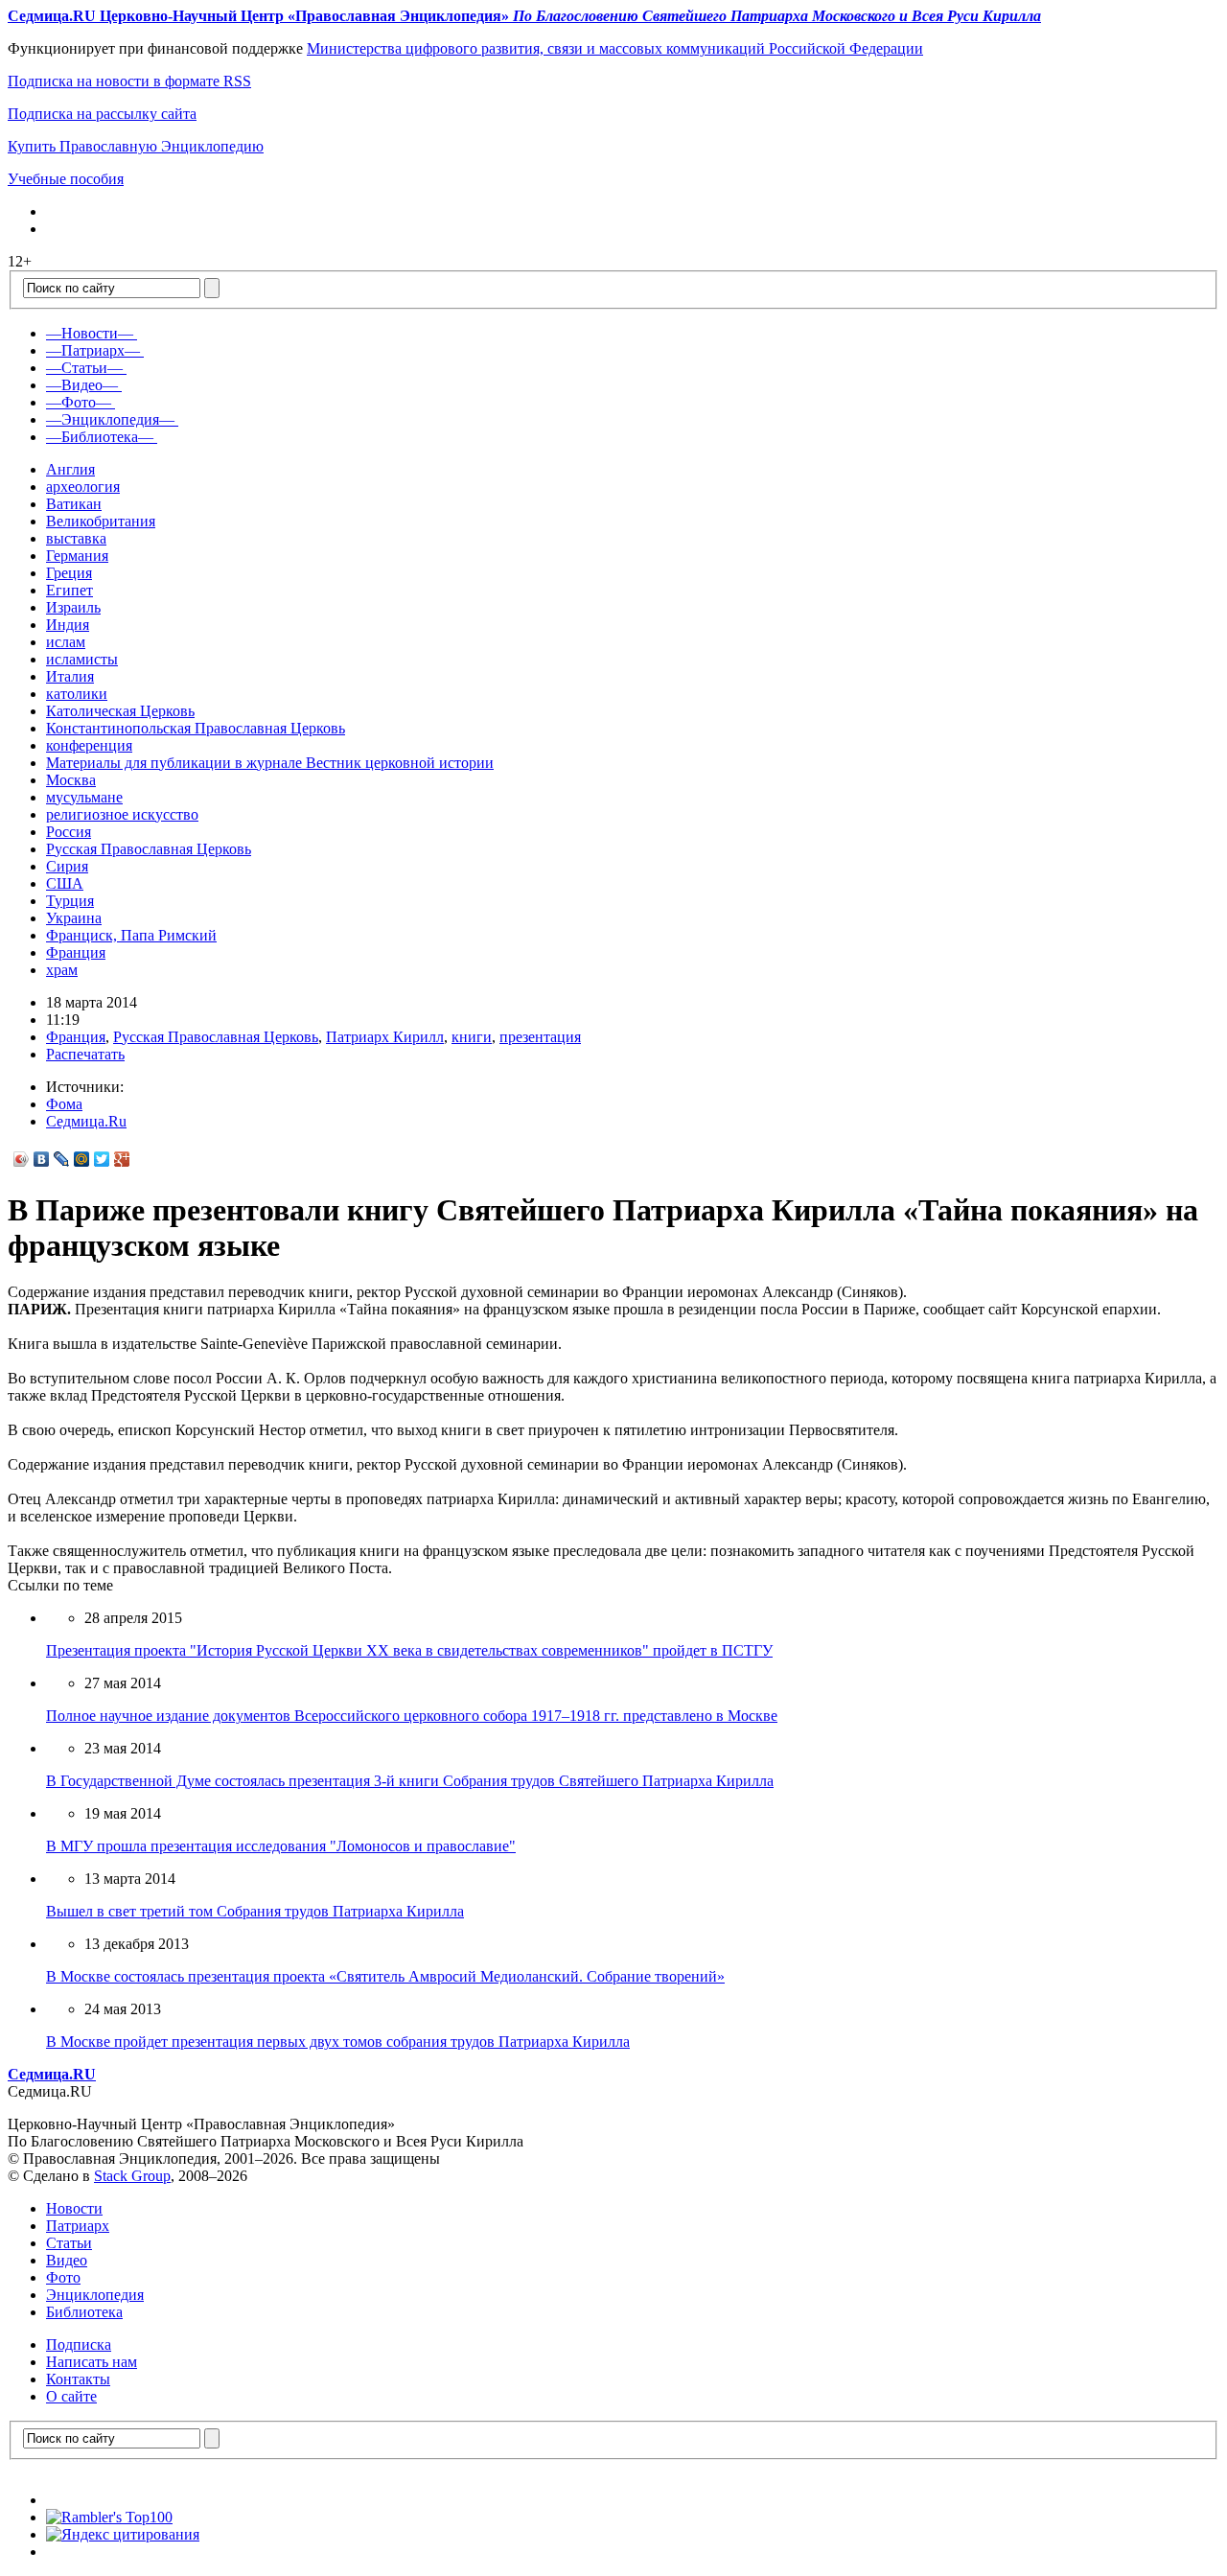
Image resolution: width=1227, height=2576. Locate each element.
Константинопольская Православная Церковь (196, 728)
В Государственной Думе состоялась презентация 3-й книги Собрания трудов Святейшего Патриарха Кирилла (410, 1781)
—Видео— (82, 385)
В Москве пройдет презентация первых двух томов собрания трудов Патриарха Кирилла (338, 2042)
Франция (76, 952)
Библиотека (84, 2312)
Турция (70, 901)
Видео (67, 2260)
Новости (74, 2208)
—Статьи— (84, 368)
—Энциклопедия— (110, 419)
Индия (68, 625)
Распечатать (85, 1054)
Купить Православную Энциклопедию (136, 146)
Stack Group (132, 2176)
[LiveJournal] (62, 1159)
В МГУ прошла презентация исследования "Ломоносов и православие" (281, 1846)
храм (62, 970)
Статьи (69, 2243)
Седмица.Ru (86, 1121)
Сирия (67, 866)
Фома (64, 1104)
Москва (71, 780)
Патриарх (78, 2226)
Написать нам (92, 2362)
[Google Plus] (122, 1159)
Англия (70, 469)
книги (472, 1037)
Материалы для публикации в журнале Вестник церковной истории (270, 763)
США (65, 883)
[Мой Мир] (82, 1159)
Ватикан (74, 504)
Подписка (79, 2344)
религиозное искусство (122, 814)
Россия (69, 832)
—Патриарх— (93, 350)
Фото (63, 2277)
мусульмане (84, 797)
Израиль (73, 607)
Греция (69, 573)
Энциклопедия (95, 2295)
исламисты (82, 659)
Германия (77, 556)
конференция (89, 745)
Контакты (78, 2379)
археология (83, 487)
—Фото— (79, 402)
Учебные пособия (66, 179)
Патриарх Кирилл (385, 1037)
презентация (540, 1037)
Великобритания (101, 521)
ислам (66, 642)
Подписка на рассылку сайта (102, 114)
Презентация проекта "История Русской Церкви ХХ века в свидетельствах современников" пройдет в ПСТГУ (409, 1650)
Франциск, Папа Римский (131, 935)
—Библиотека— (100, 437)
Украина (74, 918)
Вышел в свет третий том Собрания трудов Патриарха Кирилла (255, 1911)
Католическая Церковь (120, 711)
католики (77, 694)
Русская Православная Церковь (149, 849)
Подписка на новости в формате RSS (129, 81)
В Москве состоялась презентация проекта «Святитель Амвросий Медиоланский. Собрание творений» (385, 1976)
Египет (69, 590)
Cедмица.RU (52, 2074)
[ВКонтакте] (42, 1159)
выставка (76, 538)
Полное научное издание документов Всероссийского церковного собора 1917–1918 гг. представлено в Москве (412, 1716)
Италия (70, 676)
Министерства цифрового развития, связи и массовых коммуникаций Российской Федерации (615, 48)
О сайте (71, 2396)
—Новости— (90, 333)
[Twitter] (102, 1159)
